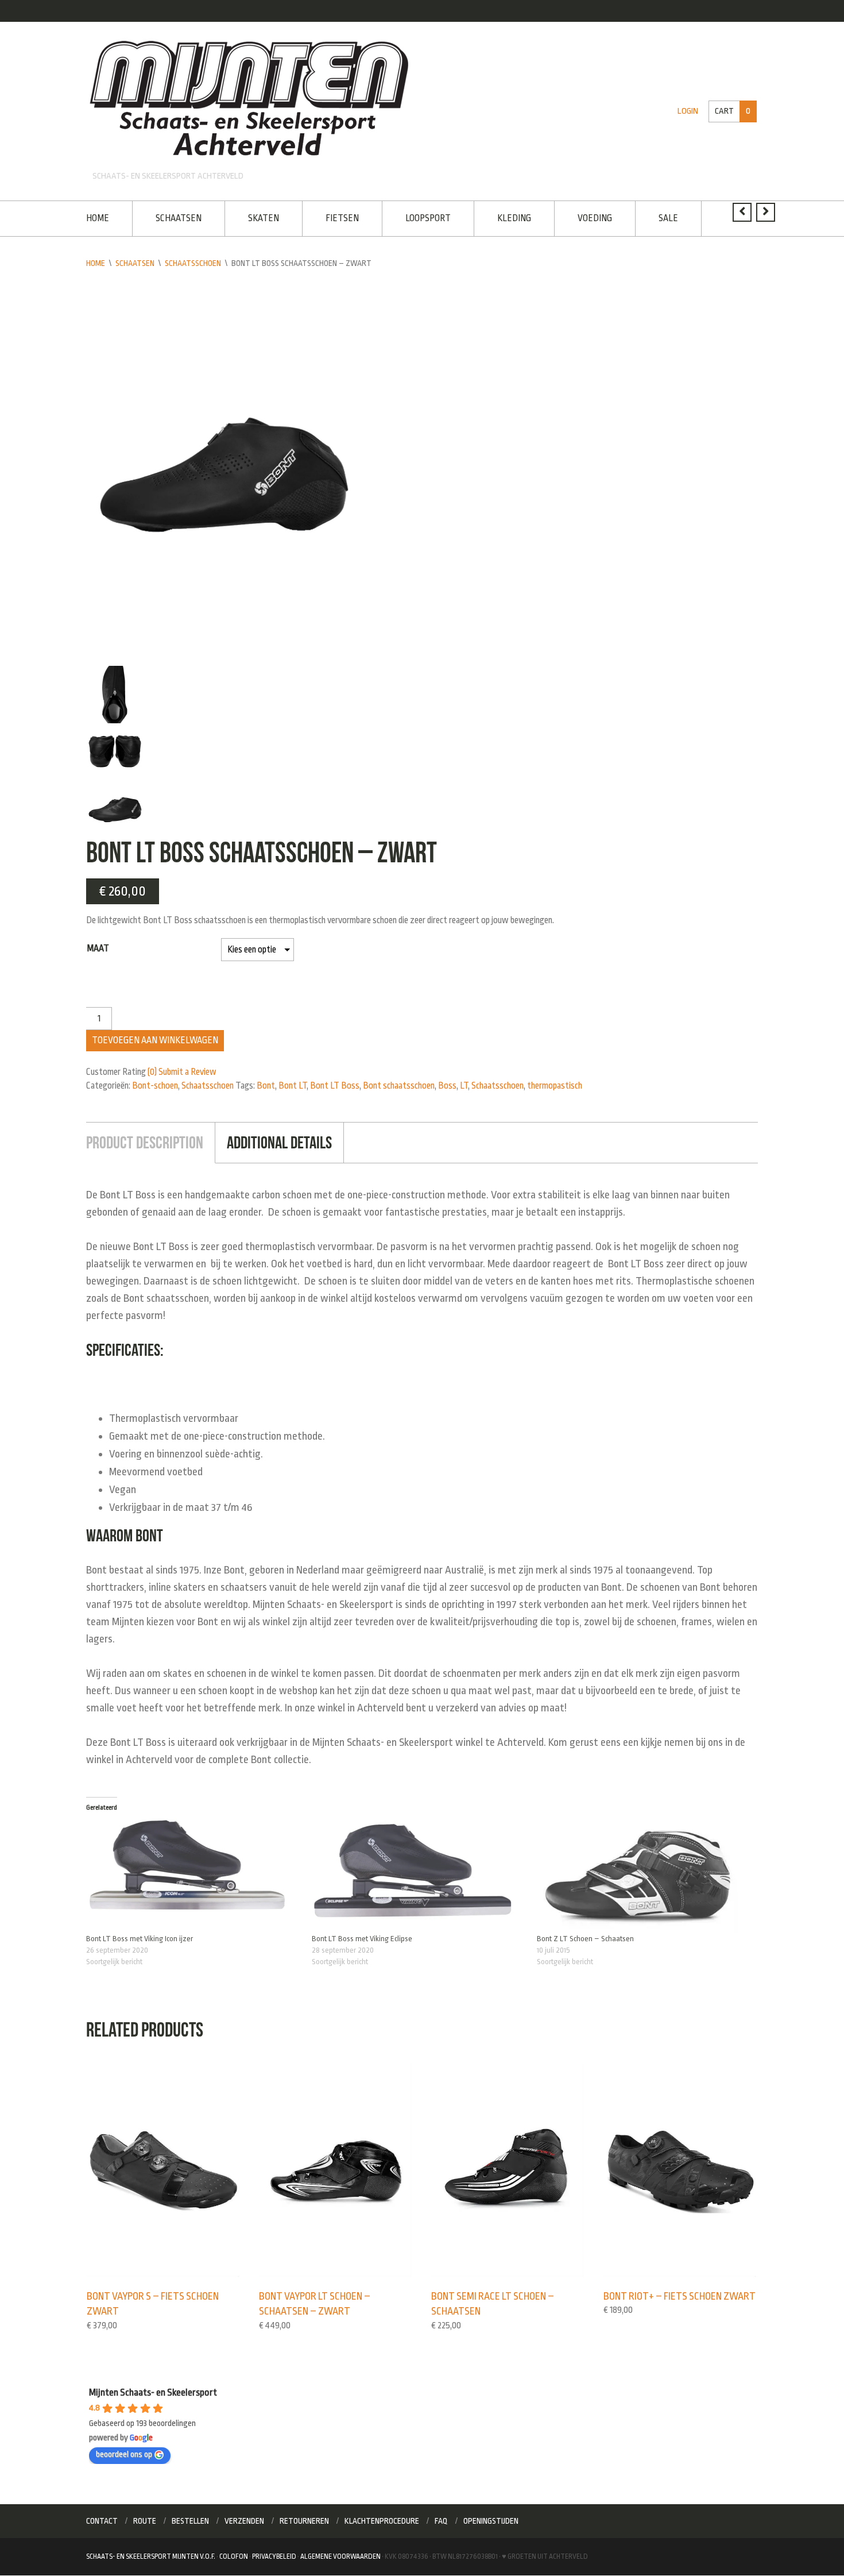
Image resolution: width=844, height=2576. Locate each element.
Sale (668, 218)
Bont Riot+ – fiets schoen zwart (680, 2296)
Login (688, 111)
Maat (98, 948)
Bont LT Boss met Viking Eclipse (362, 1939)
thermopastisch (555, 1086)
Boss (447, 1086)
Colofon (234, 2556)
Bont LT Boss (335, 1086)
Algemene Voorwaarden (340, 2556)
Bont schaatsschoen (399, 1086)
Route (145, 2521)
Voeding (595, 218)
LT (464, 1086)
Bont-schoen (155, 1086)
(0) (152, 1072)
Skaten (264, 218)
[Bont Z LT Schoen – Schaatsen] (644, 1876)
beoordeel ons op (124, 2454)
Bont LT (293, 1086)
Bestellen (190, 2521)
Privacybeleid (274, 2556)
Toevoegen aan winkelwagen (155, 1040)
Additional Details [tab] (279, 1142)
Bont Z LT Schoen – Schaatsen (585, 1939)
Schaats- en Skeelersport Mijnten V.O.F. (151, 2556)
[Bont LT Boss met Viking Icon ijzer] (193, 1876)
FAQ (441, 2521)
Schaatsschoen (193, 263)
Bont (266, 1086)
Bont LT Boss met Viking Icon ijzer (140, 1939)
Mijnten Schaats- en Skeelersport (153, 2392)
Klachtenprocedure (382, 2521)
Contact (102, 2521)
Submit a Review (187, 1072)
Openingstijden (491, 2521)
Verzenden (244, 2521)
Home (98, 218)
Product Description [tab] (145, 1142)
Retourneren (304, 2521)
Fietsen (342, 218)
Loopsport (428, 218)
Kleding (514, 218)
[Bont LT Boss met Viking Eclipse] (419, 1876)
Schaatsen (179, 218)
